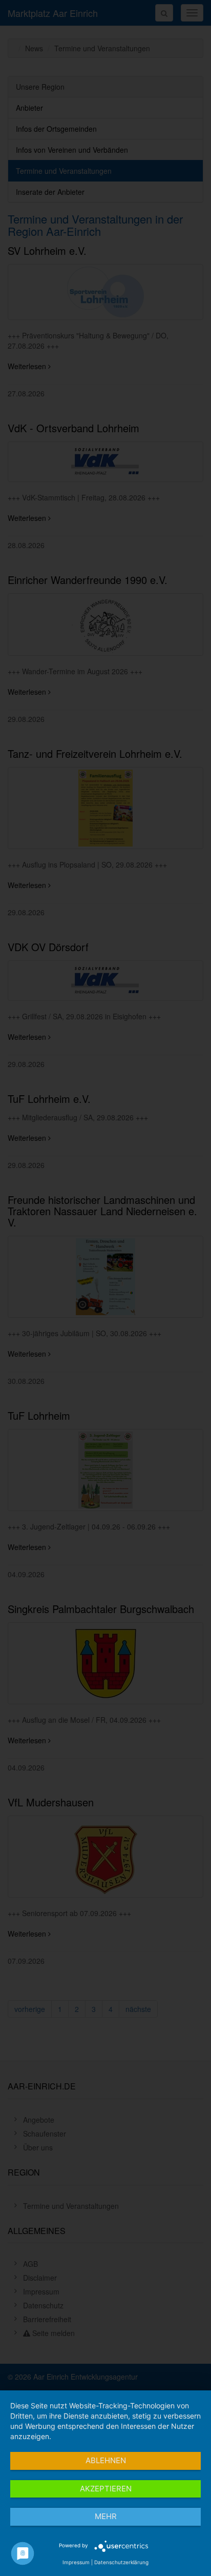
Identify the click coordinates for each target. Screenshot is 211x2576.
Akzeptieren (106, 2489)
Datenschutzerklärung (121, 2562)
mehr (106, 2516)
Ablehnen (106, 2460)
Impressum (76, 2562)
